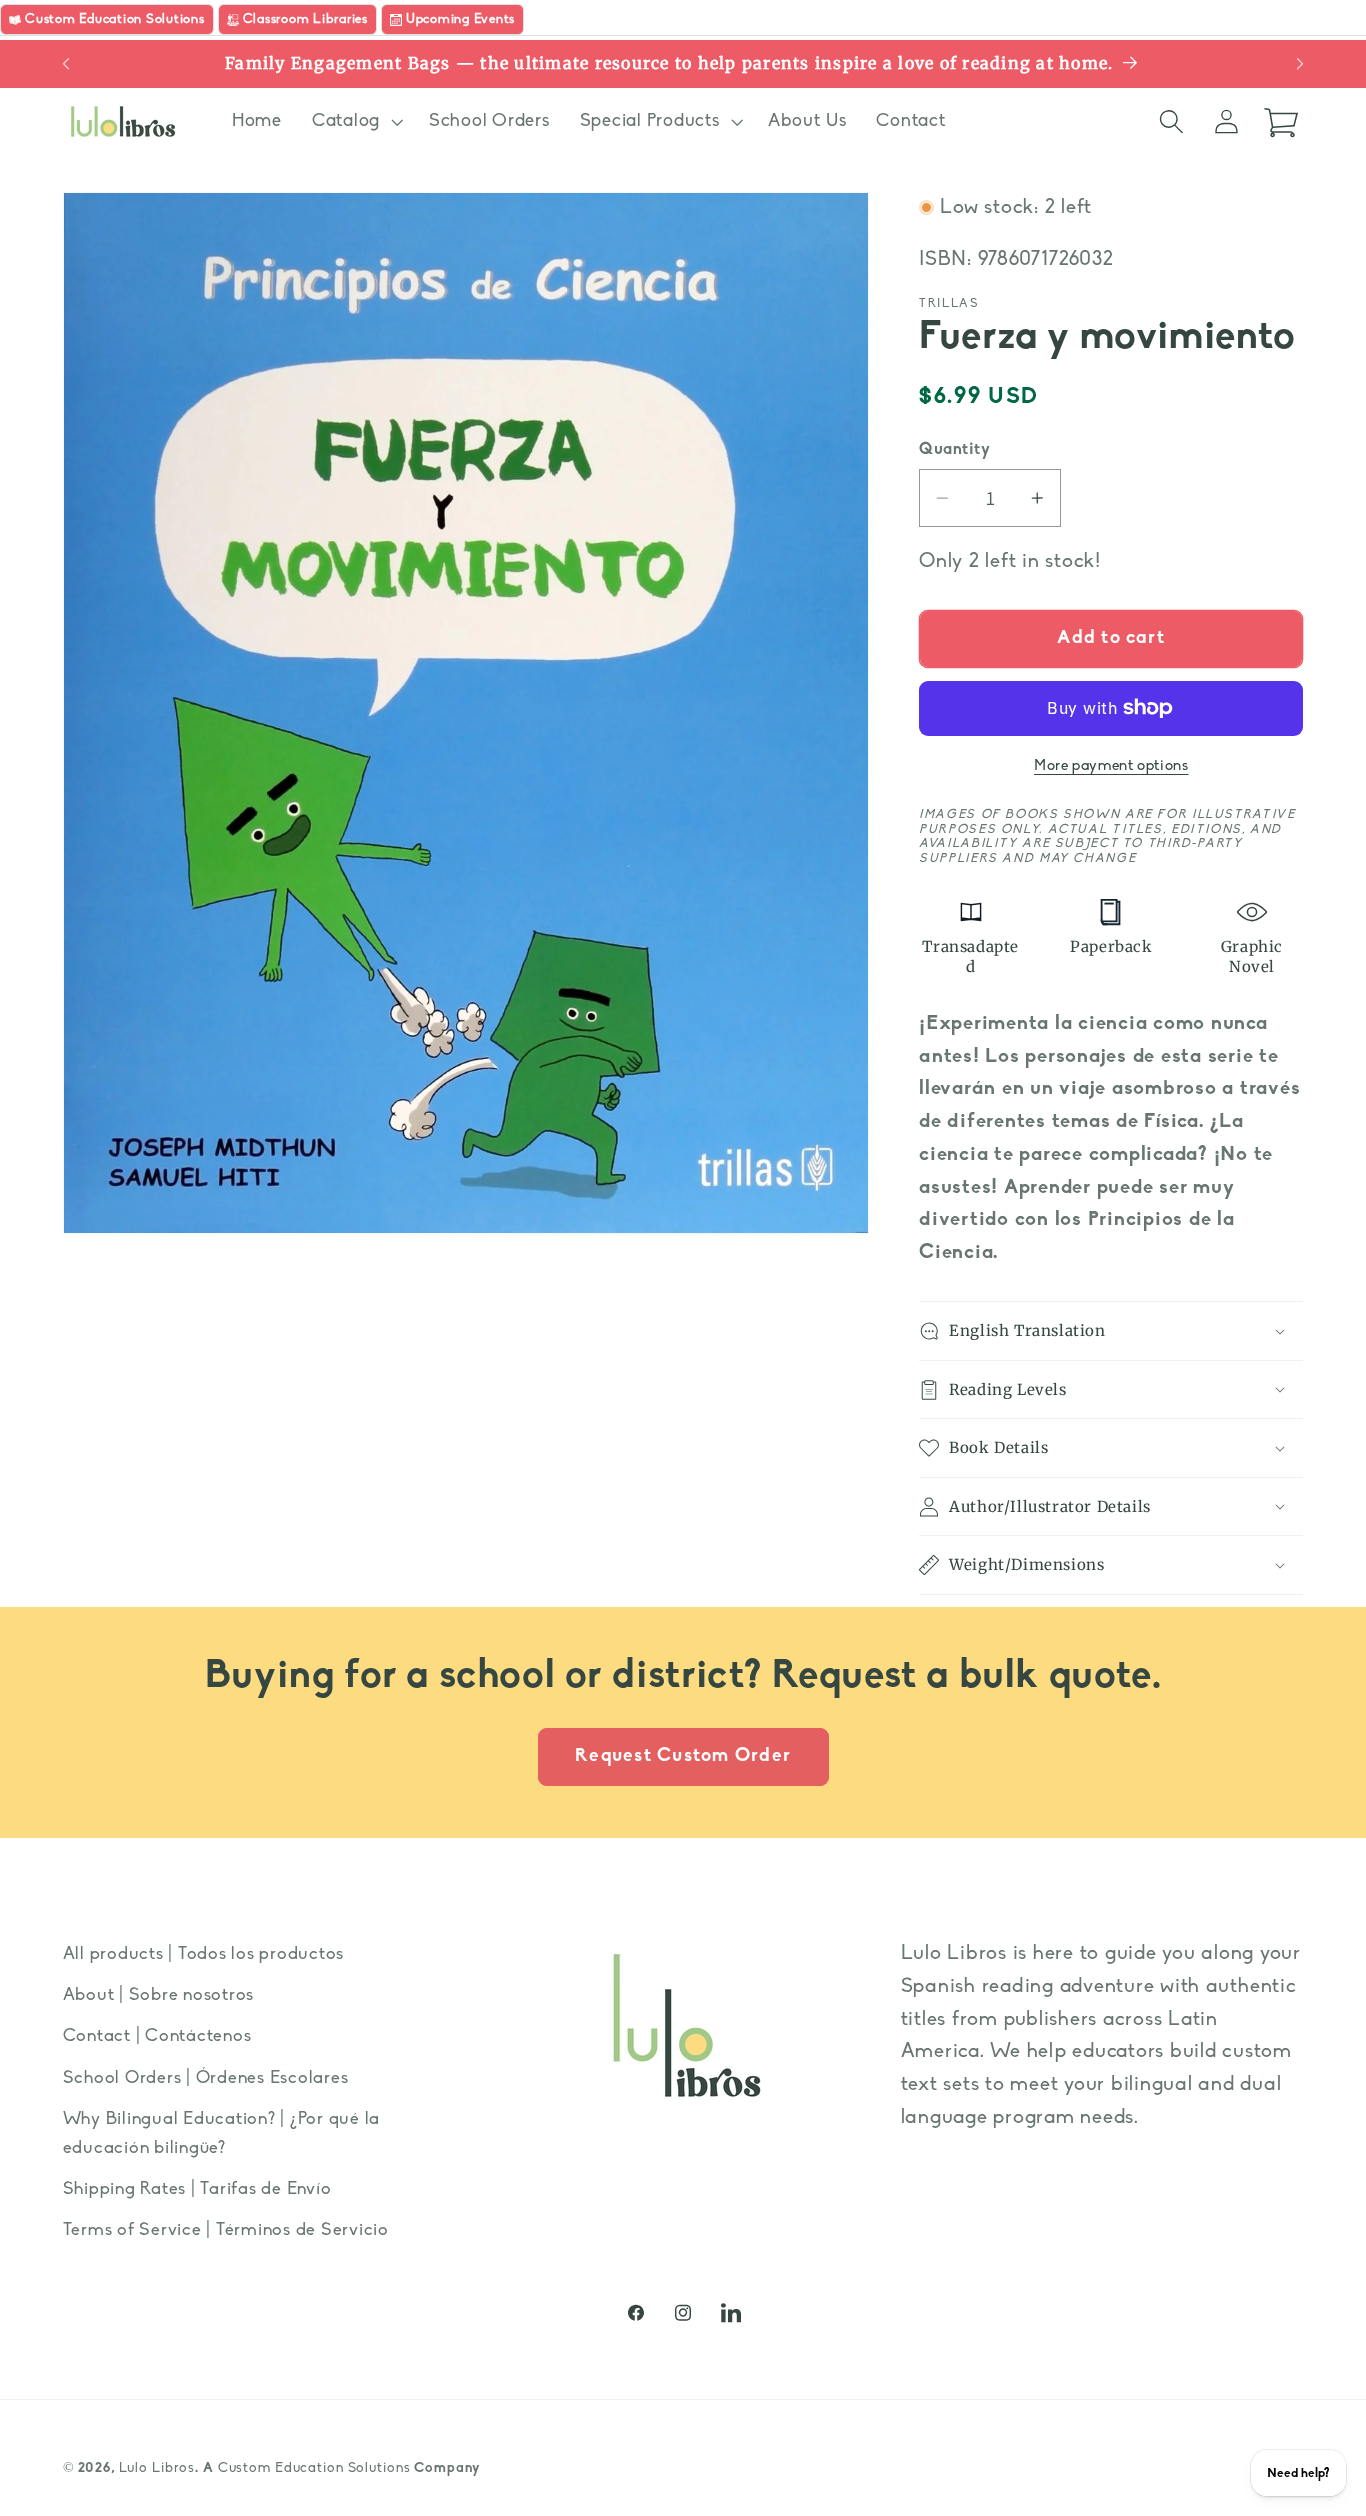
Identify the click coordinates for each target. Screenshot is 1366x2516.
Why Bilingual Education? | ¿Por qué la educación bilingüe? (222, 2134)
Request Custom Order (683, 1756)
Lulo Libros (157, 2468)
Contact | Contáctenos (157, 2036)
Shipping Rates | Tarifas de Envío (197, 2189)
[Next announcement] (1300, 64)
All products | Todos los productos (204, 1954)
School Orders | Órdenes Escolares (206, 2078)
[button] (355, 122)
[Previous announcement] (66, 64)
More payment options (1111, 766)
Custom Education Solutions (314, 2468)
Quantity (954, 450)
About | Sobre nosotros (159, 1995)
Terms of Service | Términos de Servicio (226, 2230)
